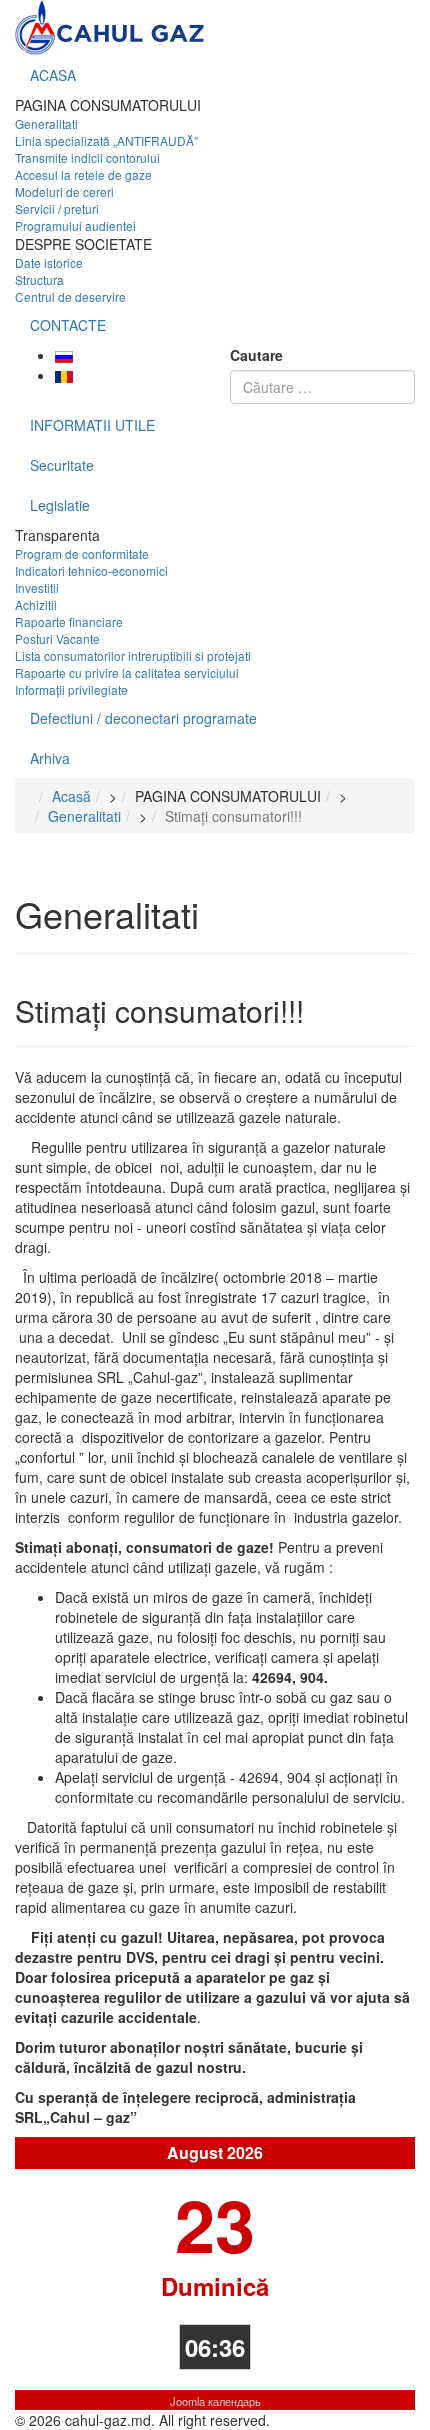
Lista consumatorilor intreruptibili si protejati (133, 655)
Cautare (256, 355)
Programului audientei (75, 225)
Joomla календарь (215, 2401)
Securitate (62, 465)
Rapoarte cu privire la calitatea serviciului (127, 672)
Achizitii (36, 604)
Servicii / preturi (57, 208)
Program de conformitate (82, 553)
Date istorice (49, 262)
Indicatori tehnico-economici (91, 570)
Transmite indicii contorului (87, 157)
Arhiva (50, 758)
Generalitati (46, 123)
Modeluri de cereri (64, 191)
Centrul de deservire (70, 296)
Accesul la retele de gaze (83, 174)
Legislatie (60, 505)
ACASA (53, 75)
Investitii (37, 587)
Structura (39, 279)
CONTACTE (68, 325)
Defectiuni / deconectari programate (143, 718)
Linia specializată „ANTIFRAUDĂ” (106, 140)
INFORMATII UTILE (92, 425)
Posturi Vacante (57, 638)
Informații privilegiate (71, 689)
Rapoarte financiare (69, 621)
